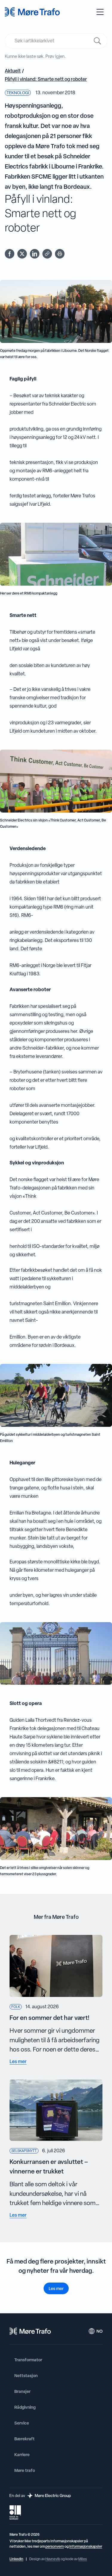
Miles (83, 2559)
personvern (55, 2546)
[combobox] (52, 41)
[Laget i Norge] (15, 2512)
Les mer (56, 2288)
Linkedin (16, 2559)
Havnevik (53, 2559)
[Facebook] (10, 254)
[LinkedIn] (35, 254)
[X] (22, 254)
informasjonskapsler (86, 2546)
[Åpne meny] (100, 12)
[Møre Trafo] (32, 12)
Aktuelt (13, 71)
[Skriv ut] (60, 254)
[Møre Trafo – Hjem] (30, 2331)
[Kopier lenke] (47, 254)
